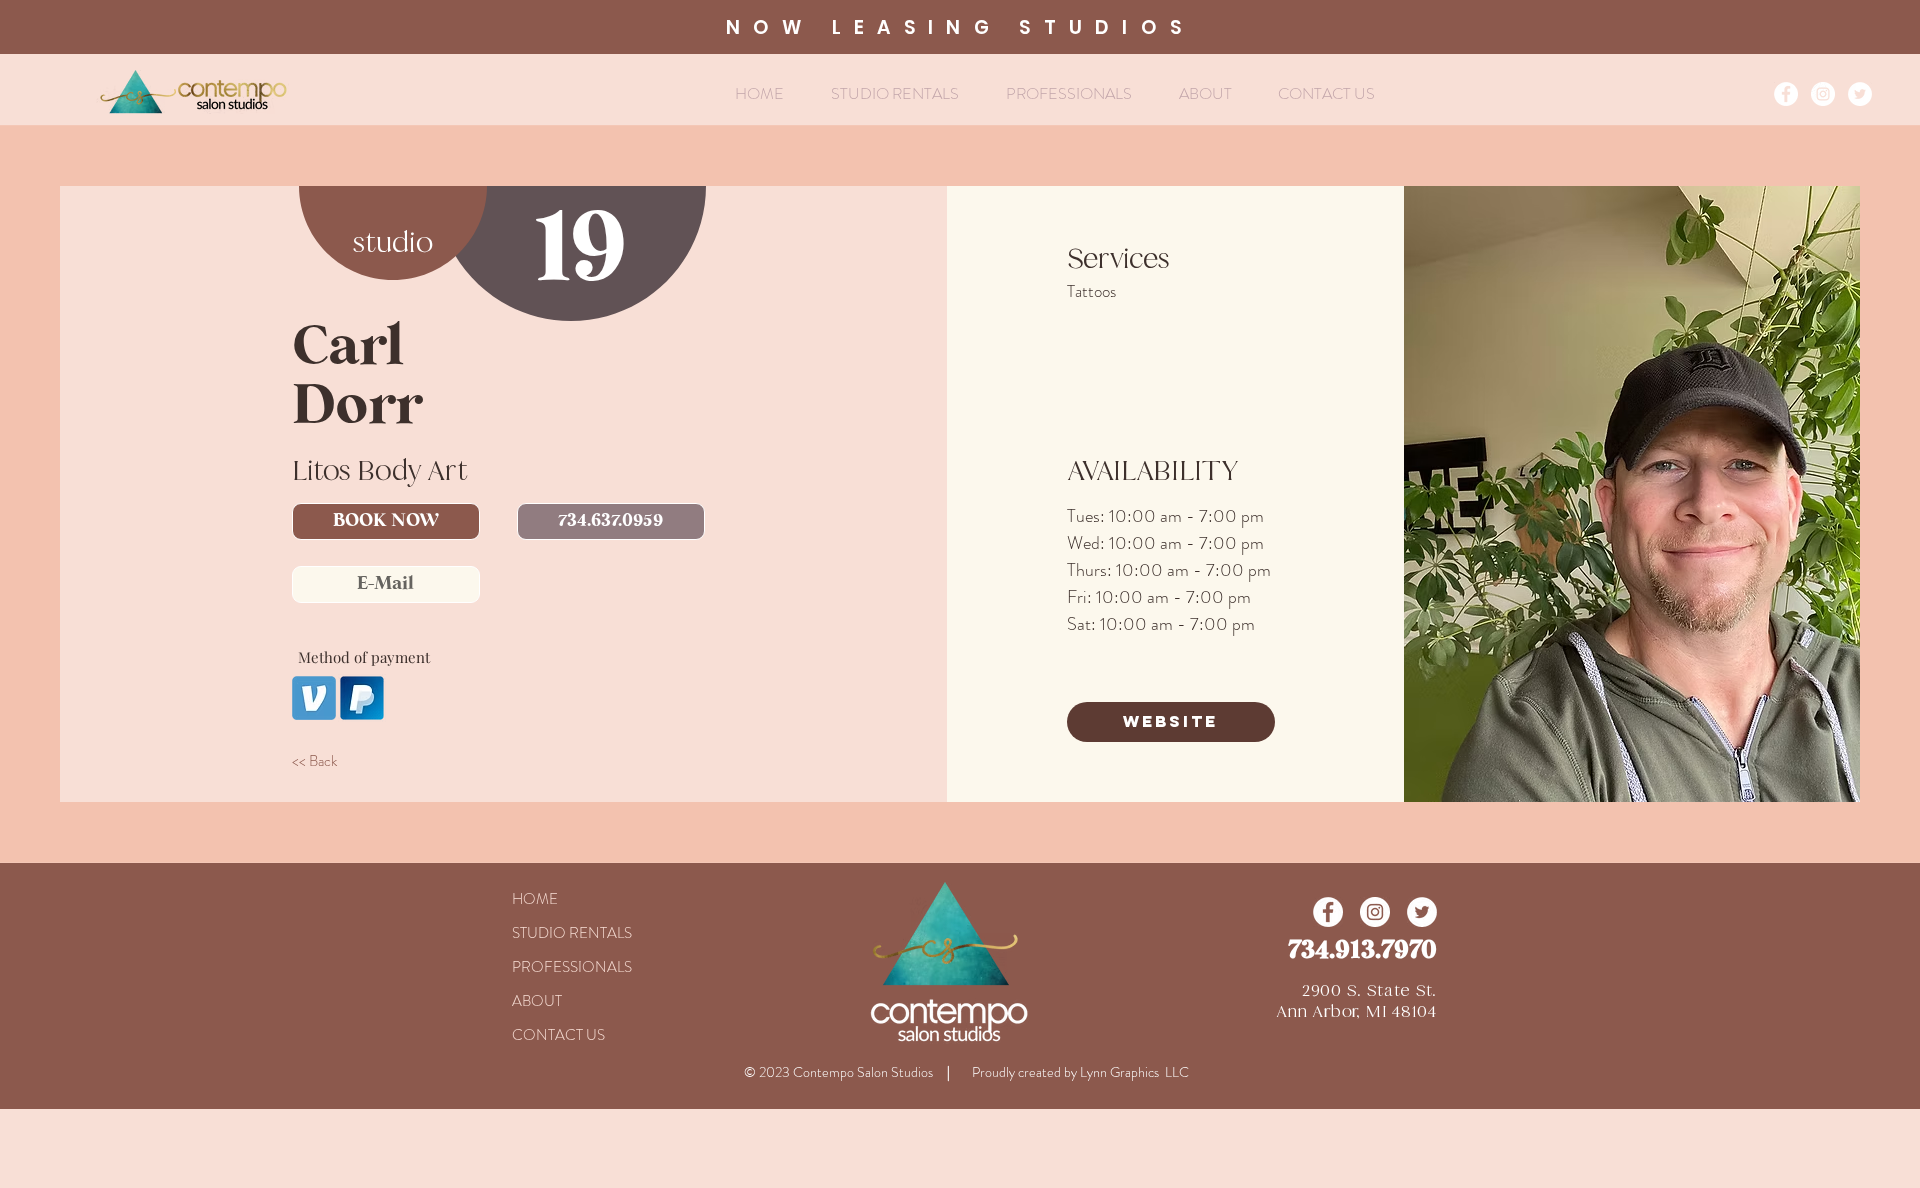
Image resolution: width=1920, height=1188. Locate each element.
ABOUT (537, 1001)
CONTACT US (558, 1035)
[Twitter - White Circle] (1860, 94)
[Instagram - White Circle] (1823, 94)
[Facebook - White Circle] (1786, 94)
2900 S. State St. (1369, 990)
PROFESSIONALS (572, 967)
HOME (535, 899)
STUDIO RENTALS (572, 933)
